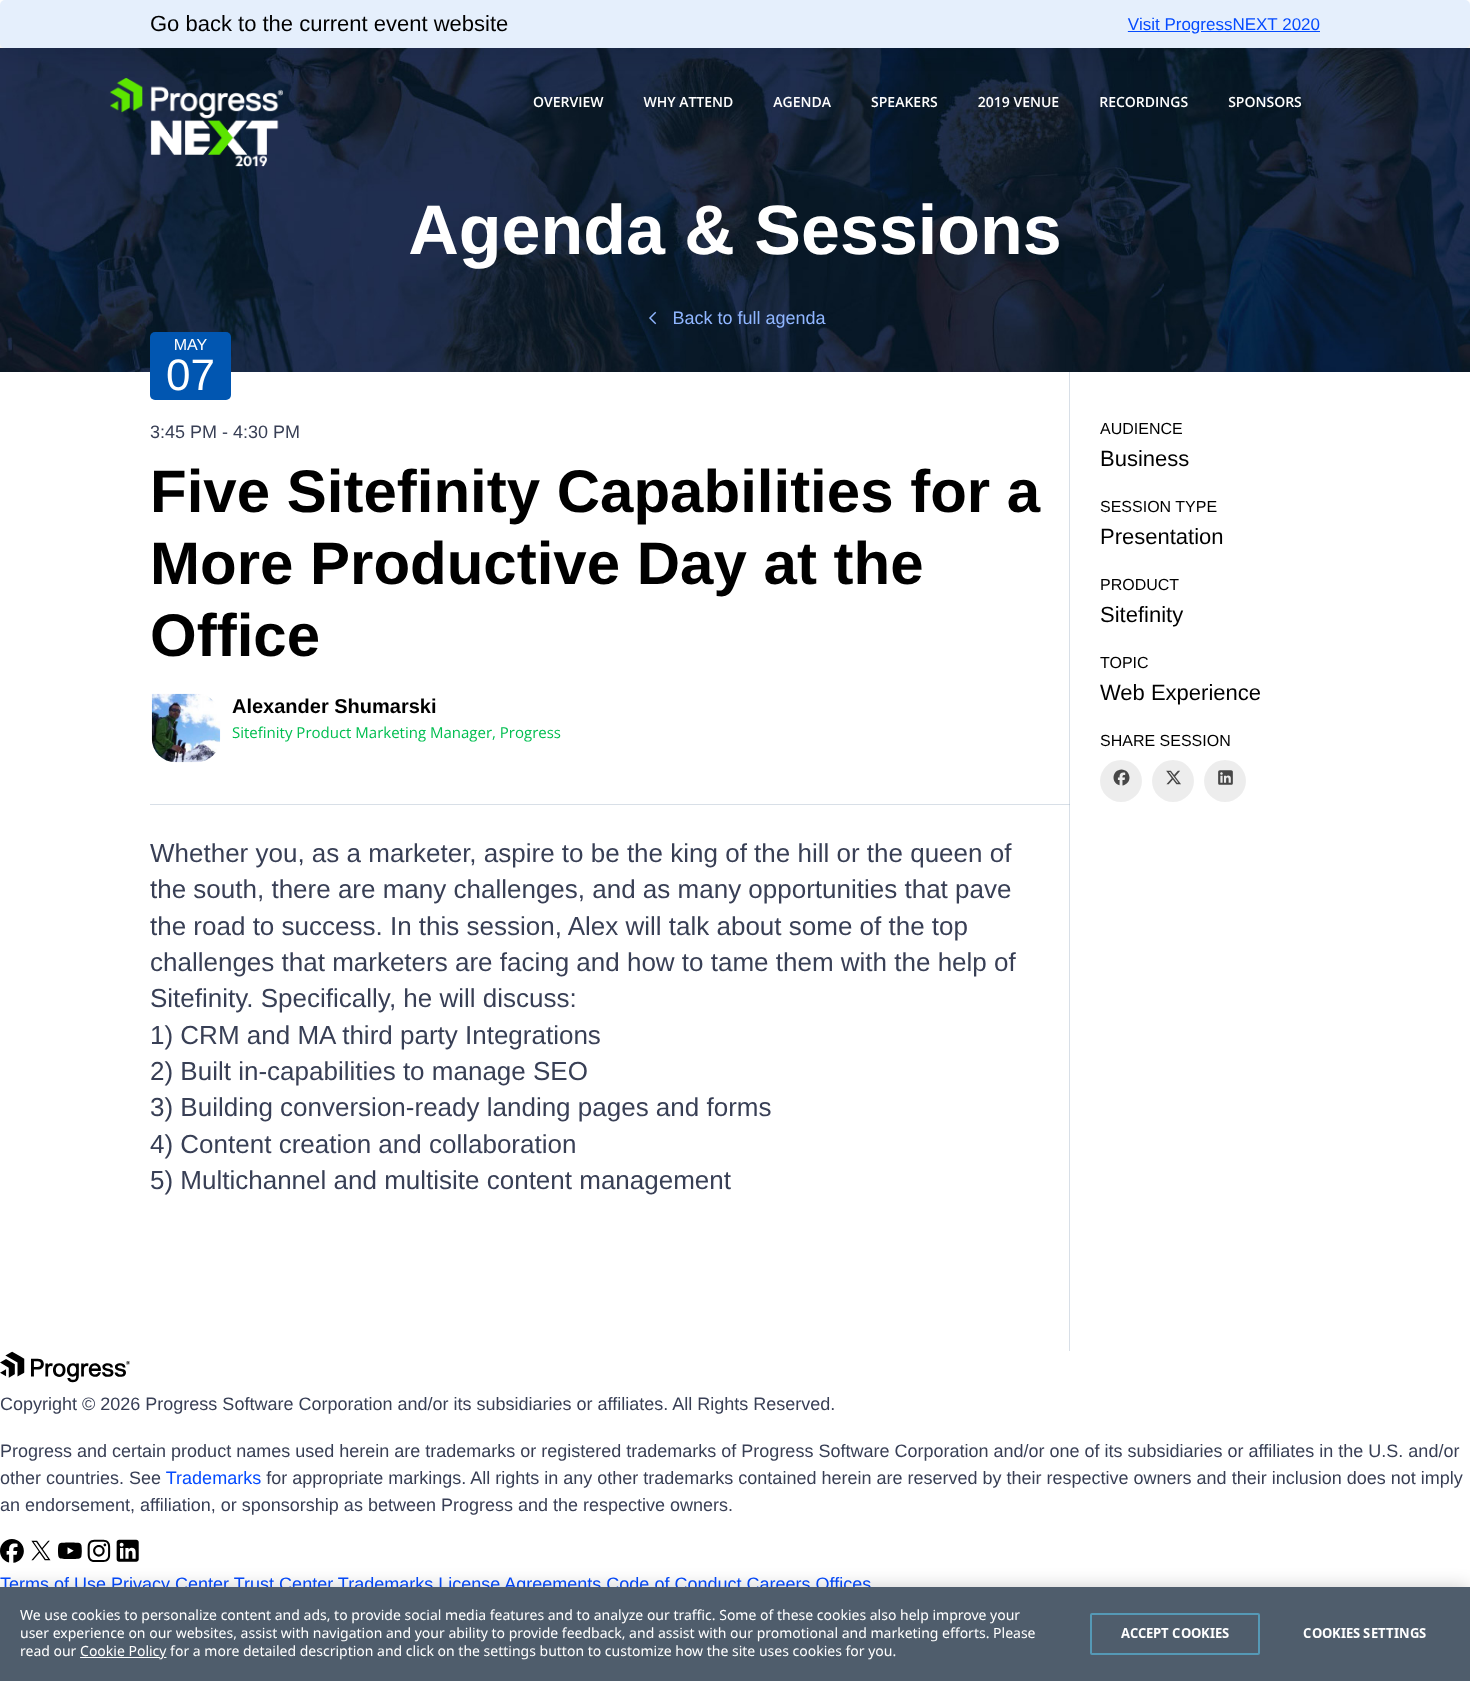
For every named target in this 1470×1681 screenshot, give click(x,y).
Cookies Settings (1364, 1633)
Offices (844, 1584)
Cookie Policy (123, 1651)
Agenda (802, 102)
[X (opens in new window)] (43, 1557)
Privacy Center (170, 1584)
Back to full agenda (748, 318)
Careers (778, 1584)
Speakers (904, 102)
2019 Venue (1018, 102)
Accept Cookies (1175, 1633)
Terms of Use (53, 1584)
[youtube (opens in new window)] (72, 1557)
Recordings (1143, 102)
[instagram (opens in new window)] (101, 1557)
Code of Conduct (673, 1584)
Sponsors (1265, 102)
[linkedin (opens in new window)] (128, 1557)
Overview (568, 102)
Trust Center (283, 1584)
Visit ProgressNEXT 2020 (1224, 24)
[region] (735, 1634)
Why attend (688, 102)
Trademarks (213, 1478)
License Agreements (519, 1584)
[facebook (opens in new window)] (14, 1557)
